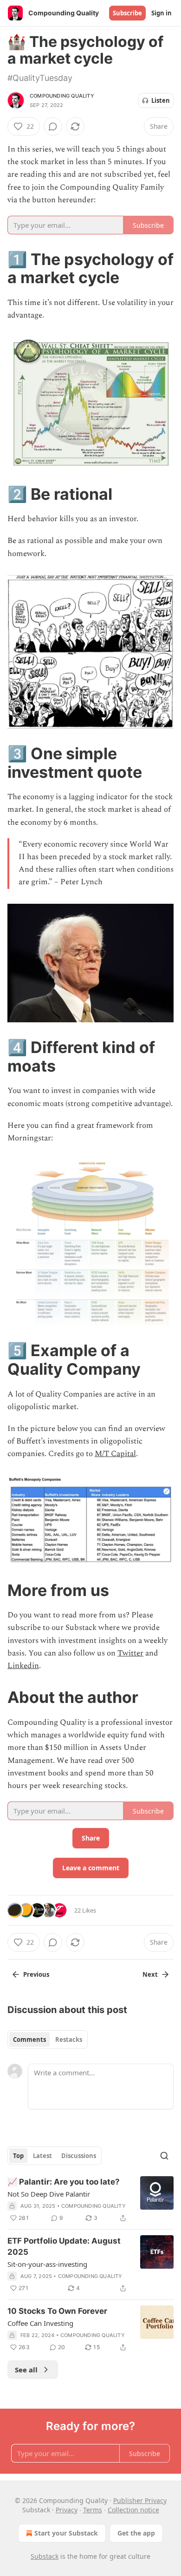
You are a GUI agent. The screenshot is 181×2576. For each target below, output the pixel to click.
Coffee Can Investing (40, 2323)
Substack (45, 2556)
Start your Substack (66, 2533)
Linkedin (23, 1666)
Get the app (136, 2533)
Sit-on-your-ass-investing (47, 2264)
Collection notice (133, 2510)
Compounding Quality (62, 96)
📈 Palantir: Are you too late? (64, 2182)
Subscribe (127, 13)
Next (150, 1974)
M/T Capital (115, 1454)
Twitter (130, 1653)
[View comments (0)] (53, 126)
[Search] (164, 2156)
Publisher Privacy (140, 2500)
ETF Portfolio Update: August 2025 (64, 2246)
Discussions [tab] (79, 2156)
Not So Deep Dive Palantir (49, 2194)
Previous (36, 1974)
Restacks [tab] (69, 2040)
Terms (93, 2510)
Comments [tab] (29, 2040)
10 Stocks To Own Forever (57, 2311)
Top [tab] (18, 2156)
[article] (90, 2200)
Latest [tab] (42, 2156)
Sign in (162, 13)
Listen (161, 100)
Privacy (67, 2510)
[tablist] (48, 2040)
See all (26, 2370)
